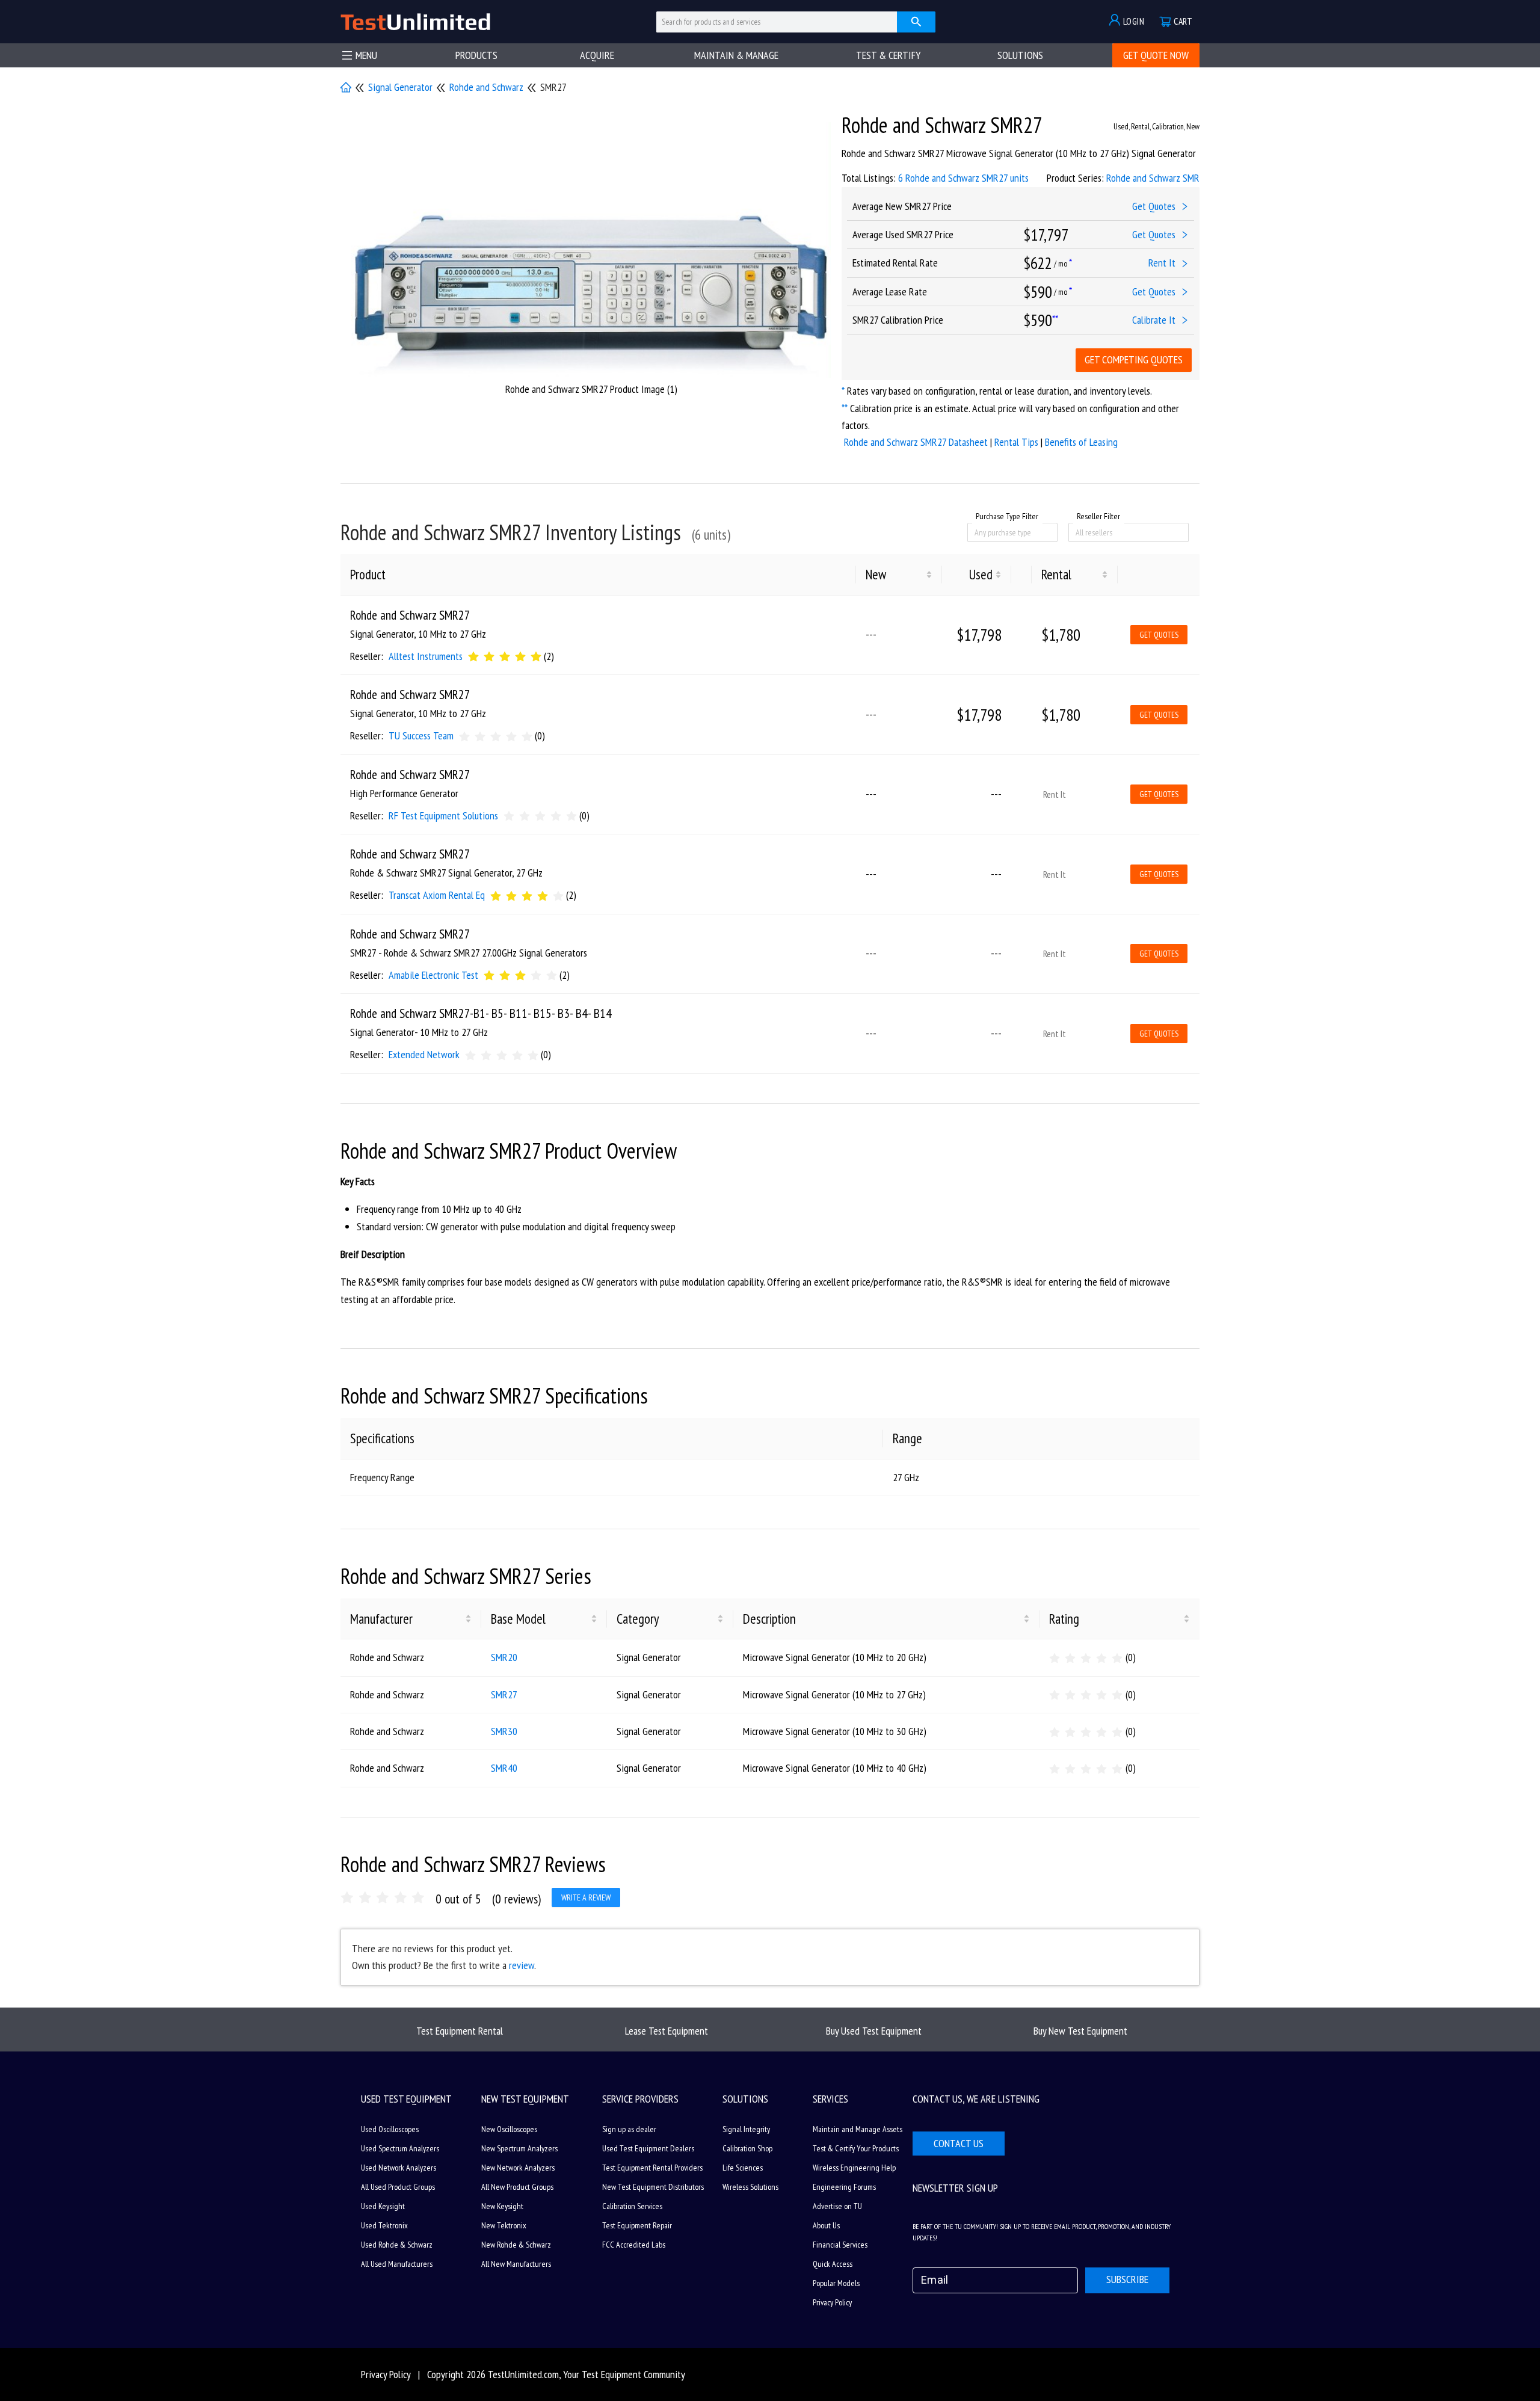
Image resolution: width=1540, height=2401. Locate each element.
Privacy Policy (832, 2302)
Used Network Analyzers (399, 2168)
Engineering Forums (844, 2187)
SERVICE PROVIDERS (640, 2099)
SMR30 (504, 1731)
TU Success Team (421, 735)
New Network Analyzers (518, 2168)
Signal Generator (400, 87)
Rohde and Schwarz (486, 87)
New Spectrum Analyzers (519, 2148)
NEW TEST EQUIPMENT (525, 2099)
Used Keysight (383, 2206)
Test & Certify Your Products (856, 2148)
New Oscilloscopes (509, 2129)
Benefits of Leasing (1081, 442)
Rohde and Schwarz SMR (1153, 178)
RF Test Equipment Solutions (443, 815)
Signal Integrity (746, 2129)
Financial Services (840, 2245)
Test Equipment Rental (460, 2031)
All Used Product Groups (398, 2187)
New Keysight (502, 2206)
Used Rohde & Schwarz (397, 2245)
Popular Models (836, 2283)
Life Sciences (743, 2168)
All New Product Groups (517, 2187)
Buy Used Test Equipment (874, 2031)
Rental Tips (1016, 442)
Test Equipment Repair (637, 2225)
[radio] (473, 656)
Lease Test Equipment (667, 2031)
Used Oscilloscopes (390, 2129)
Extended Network (424, 1054)
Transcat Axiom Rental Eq (437, 895)
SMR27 (504, 1694)
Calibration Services (632, 2206)
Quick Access (833, 2264)
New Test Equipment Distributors (653, 2187)
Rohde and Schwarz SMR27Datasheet (916, 442)
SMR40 (504, 1768)
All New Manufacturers (516, 2264)
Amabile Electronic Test (433, 975)
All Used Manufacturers (397, 2264)
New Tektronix (504, 2225)
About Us (826, 2225)
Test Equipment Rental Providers (652, 2168)
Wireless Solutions (750, 2187)
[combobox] (976, 532)
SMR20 (504, 1657)
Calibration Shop (747, 2148)
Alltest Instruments (426, 656)
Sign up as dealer (629, 2129)
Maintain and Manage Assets (858, 2129)
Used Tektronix (384, 2225)
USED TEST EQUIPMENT (406, 2099)
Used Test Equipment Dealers (648, 2148)
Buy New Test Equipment (1080, 2031)
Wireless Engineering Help (854, 2168)
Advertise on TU (837, 2206)
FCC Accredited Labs (634, 2245)
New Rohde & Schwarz (516, 2245)
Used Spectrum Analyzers (400, 2148)
